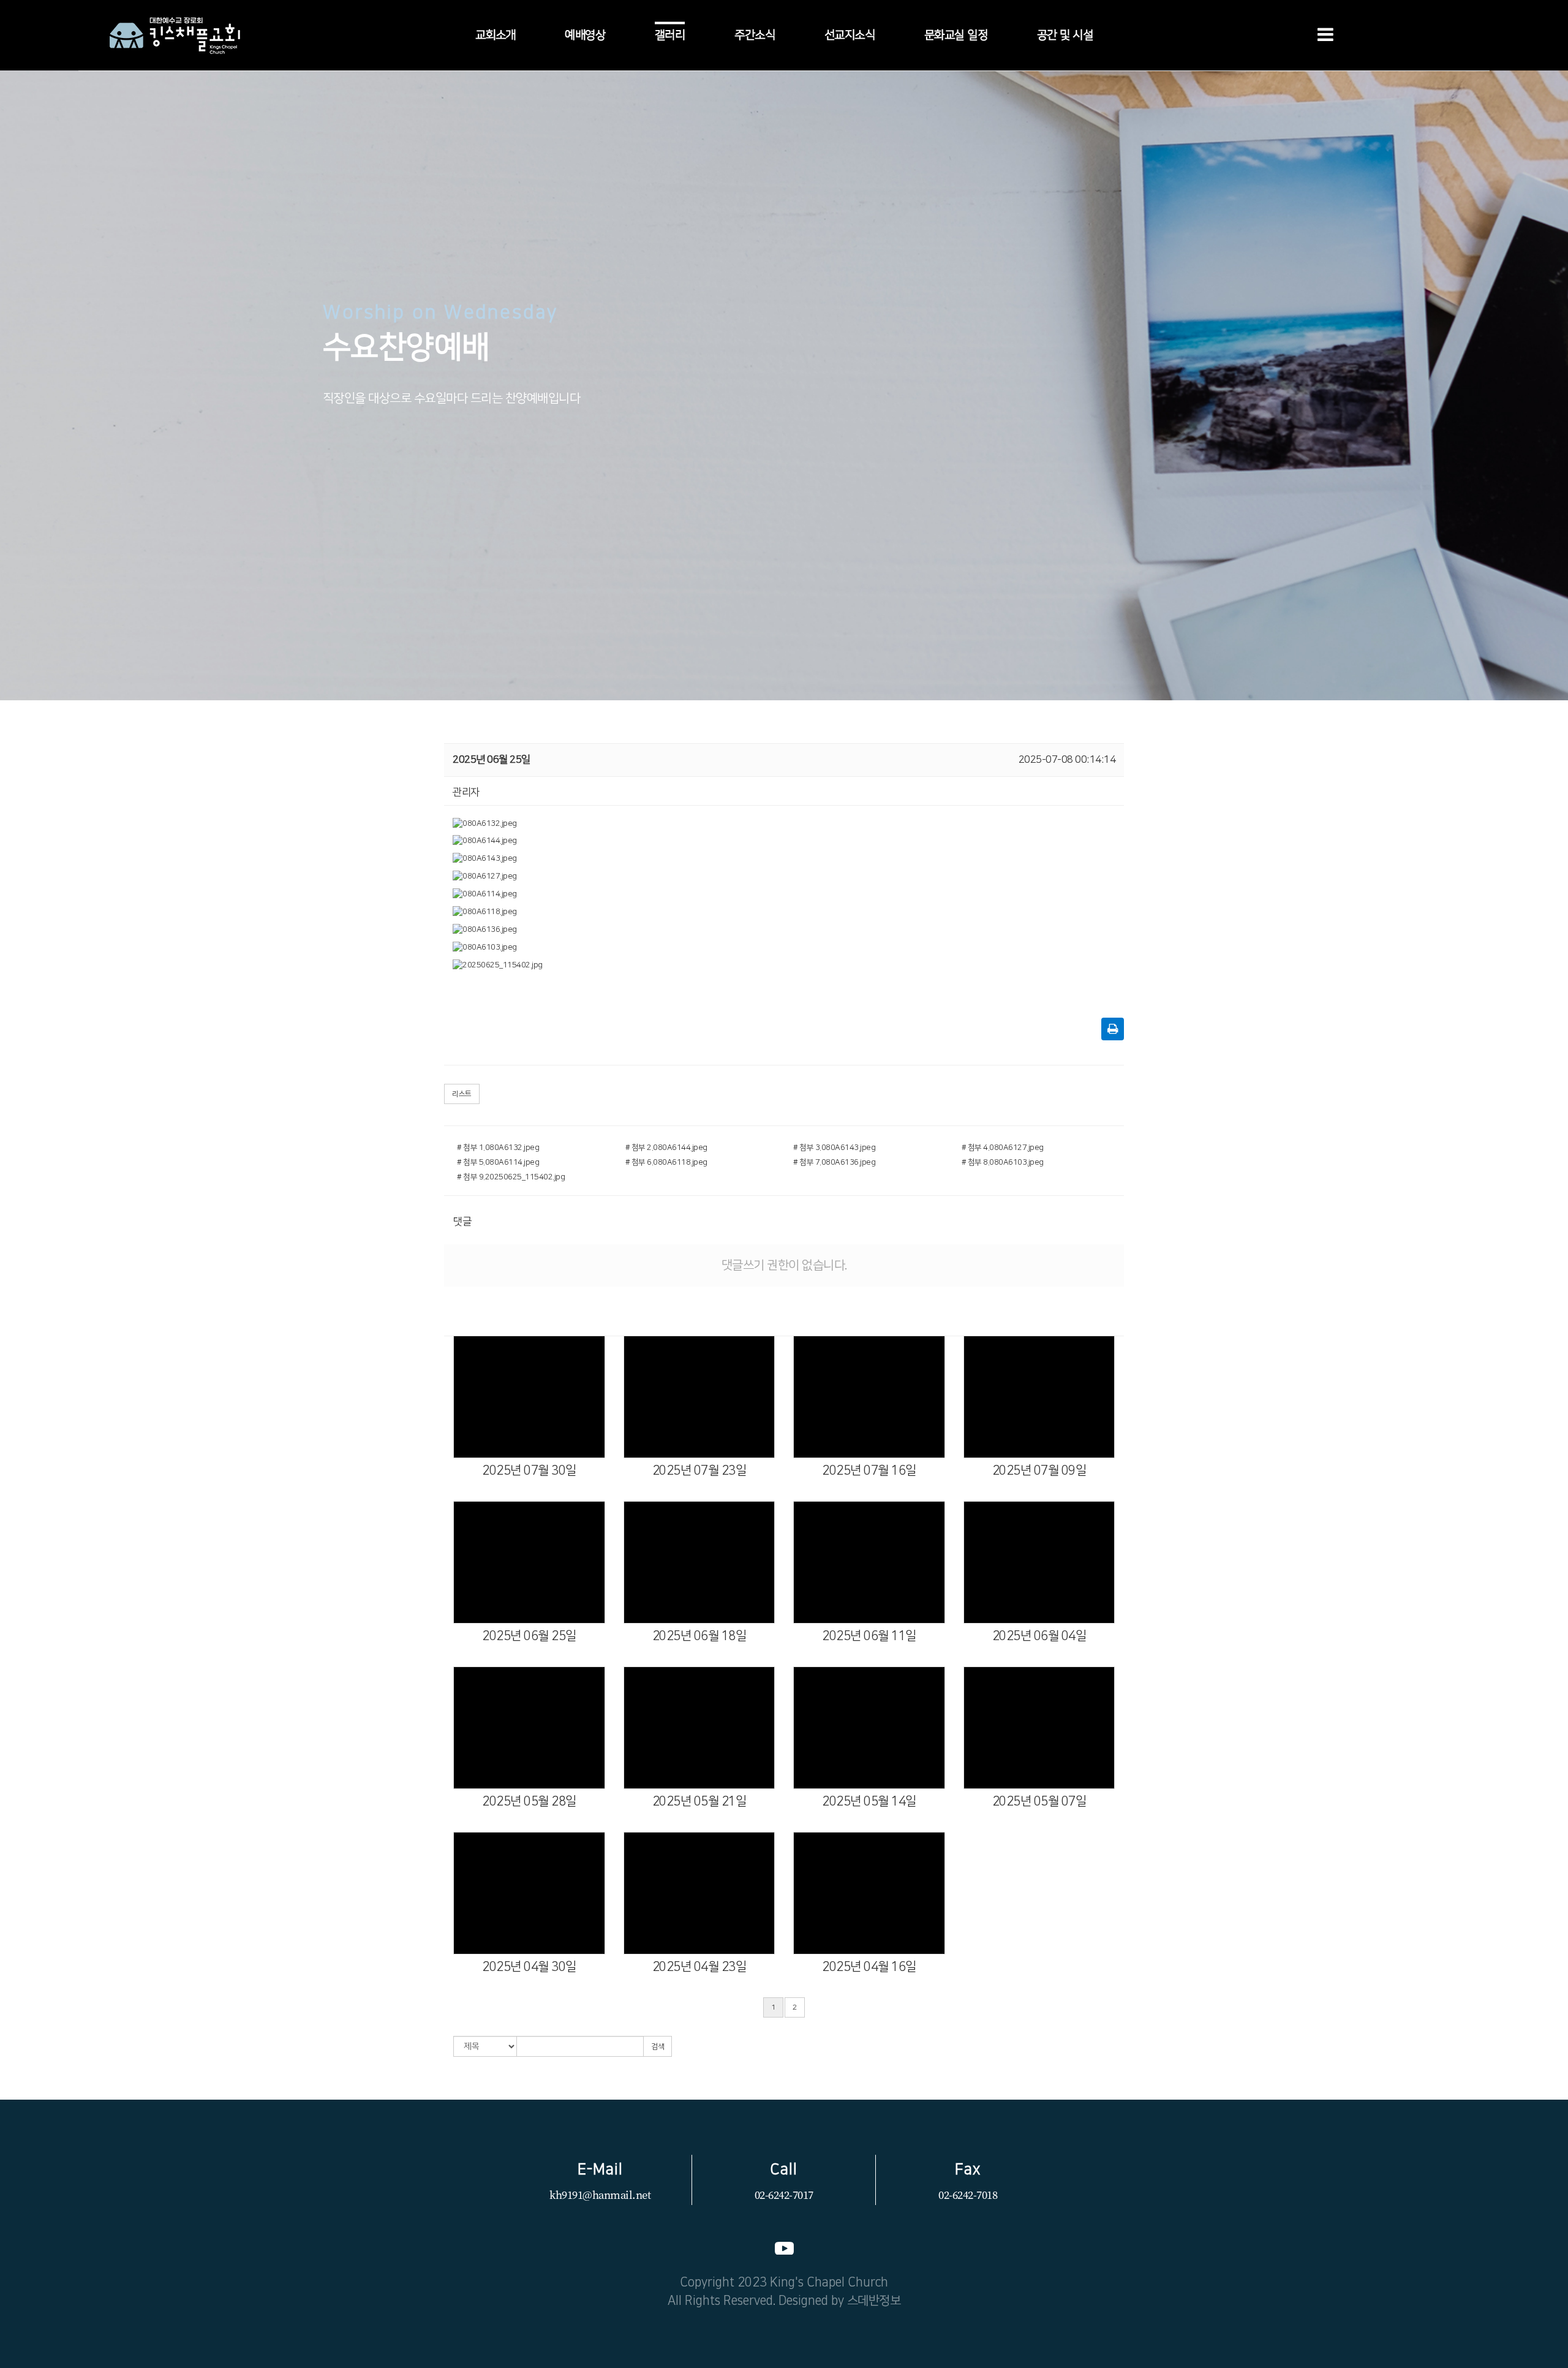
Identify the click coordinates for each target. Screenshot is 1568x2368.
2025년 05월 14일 (869, 1801)
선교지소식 (850, 35)
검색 (658, 2047)
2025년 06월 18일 (699, 1636)
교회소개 (496, 35)
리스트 (462, 1094)
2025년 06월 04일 (1039, 1636)
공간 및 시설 (1065, 35)
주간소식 (755, 35)
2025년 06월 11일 (869, 1636)
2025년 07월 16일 (869, 1470)
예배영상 (585, 35)
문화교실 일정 (956, 35)
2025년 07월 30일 (529, 1470)
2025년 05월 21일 (699, 1801)
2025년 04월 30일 (529, 1967)
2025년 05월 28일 (529, 1801)
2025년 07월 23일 (699, 1470)
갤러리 (670, 35)
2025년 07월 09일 (1039, 1470)
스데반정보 (874, 2301)
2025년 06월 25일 (529, 1636)
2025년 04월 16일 (869, 1967)
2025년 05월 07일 (1039, 1801)
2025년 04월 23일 (699, 1967)
